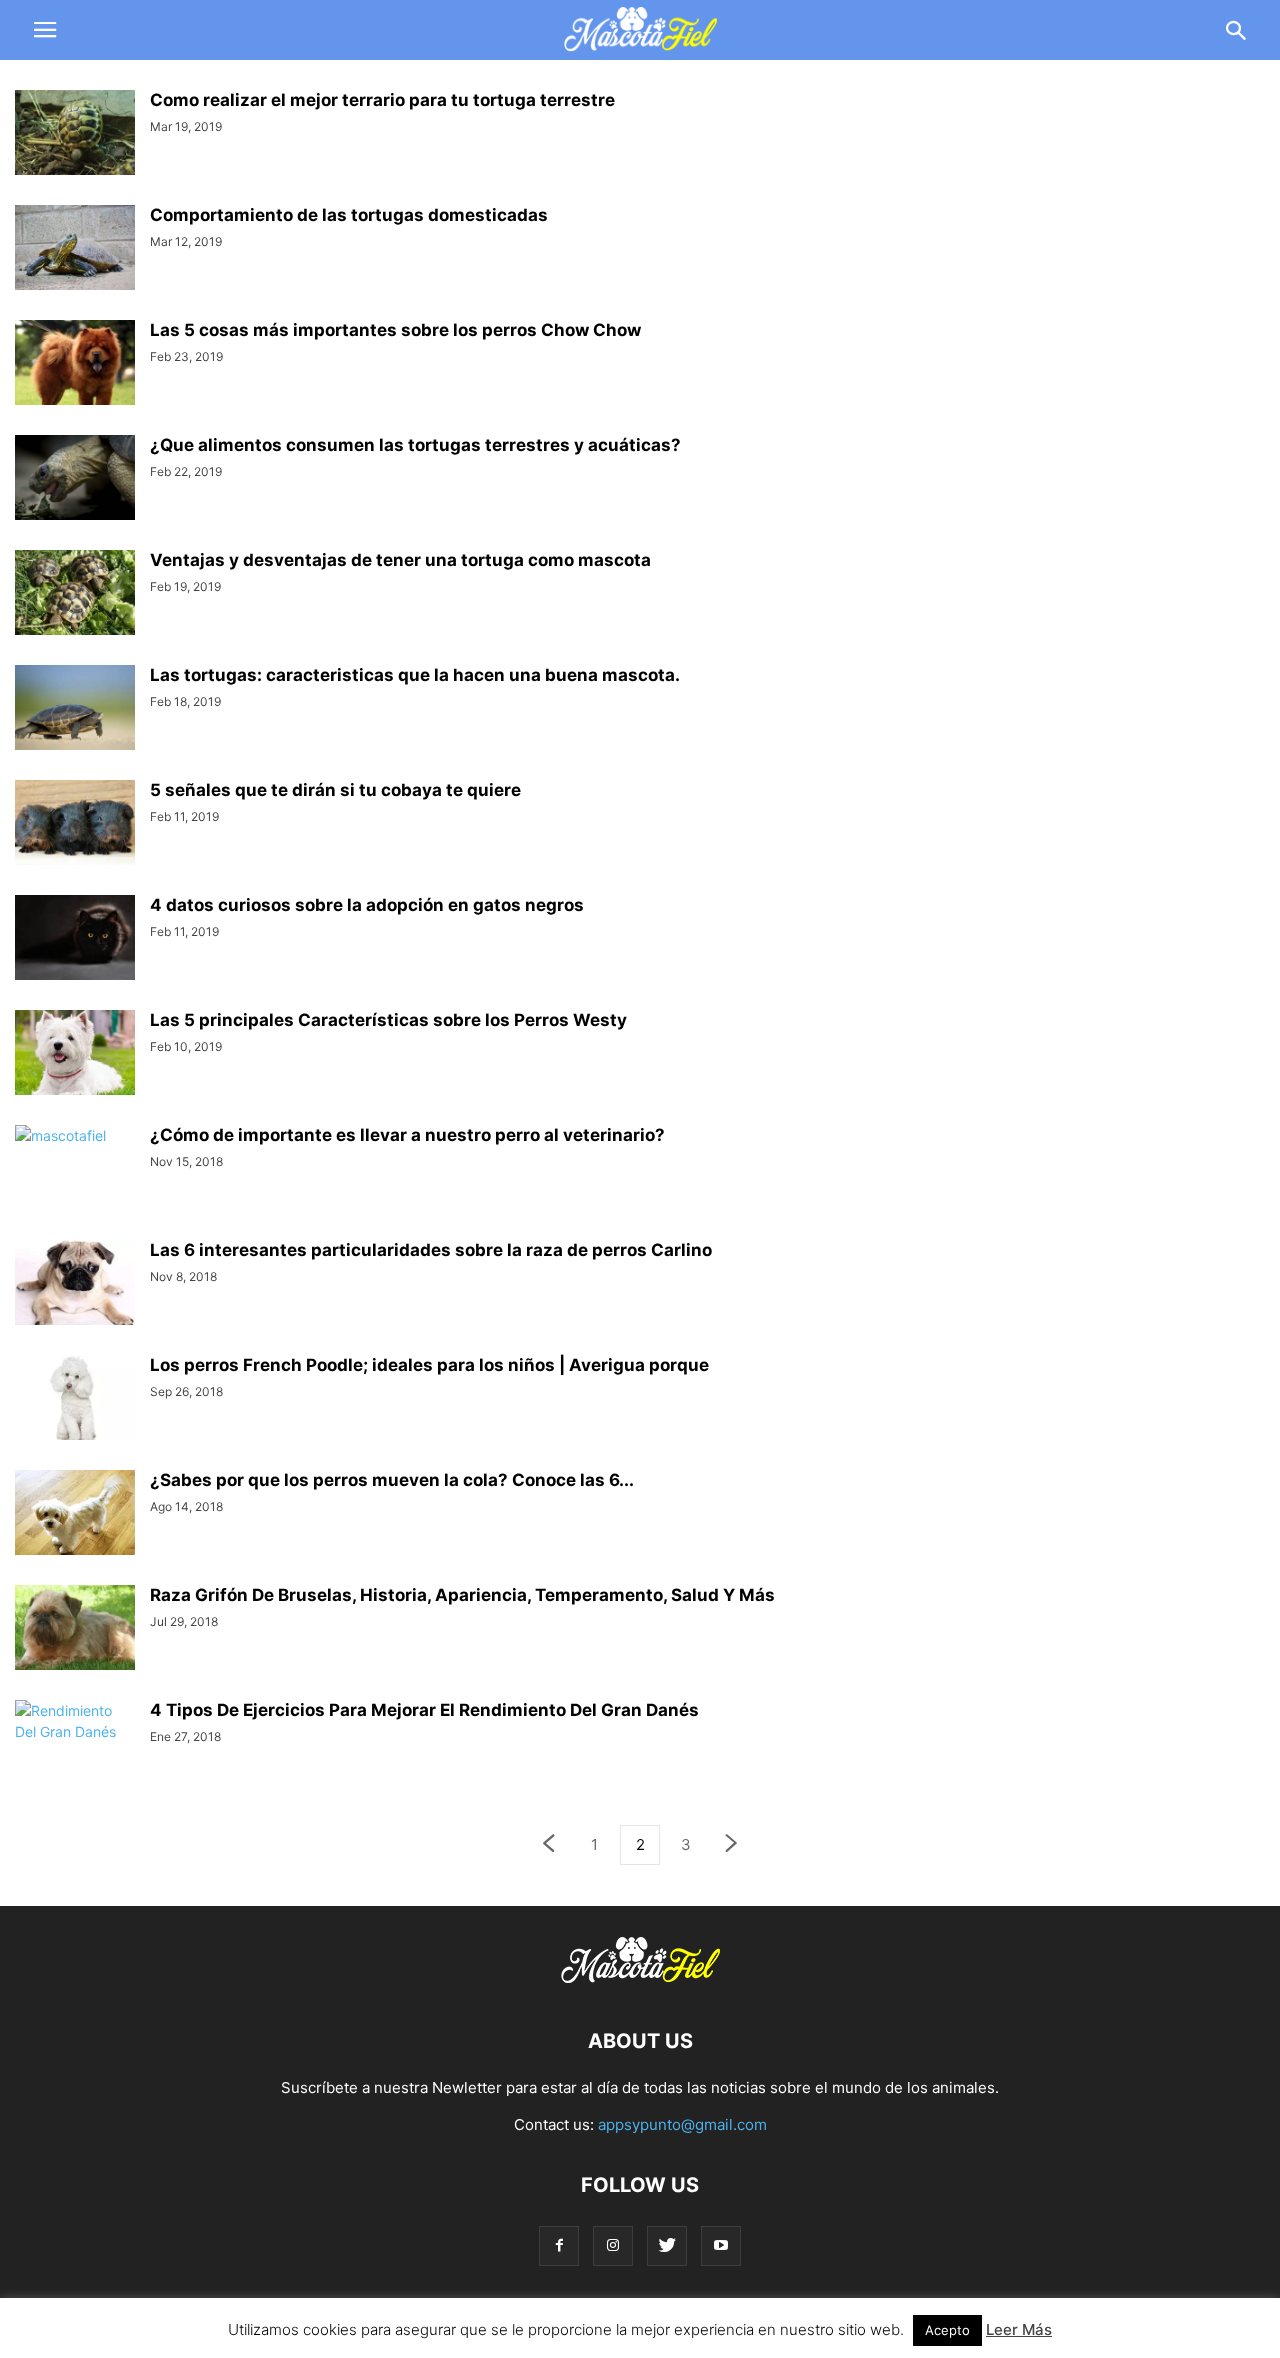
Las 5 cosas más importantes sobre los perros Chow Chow (395, 330)
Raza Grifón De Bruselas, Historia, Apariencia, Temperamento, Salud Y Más (462, 1595)
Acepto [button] (947, 2330)
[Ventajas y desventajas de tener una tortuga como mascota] (75, 595)
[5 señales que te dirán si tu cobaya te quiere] (75, 825)
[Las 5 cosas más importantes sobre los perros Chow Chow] (75, 365)
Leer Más (1019, 2329)
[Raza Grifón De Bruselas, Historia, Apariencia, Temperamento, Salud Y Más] (75, 1630)
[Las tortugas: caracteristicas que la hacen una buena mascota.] (75, 710)
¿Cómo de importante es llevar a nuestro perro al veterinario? (407, 1135)
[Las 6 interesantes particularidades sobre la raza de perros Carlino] (75, 1285)
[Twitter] (667, 2245)
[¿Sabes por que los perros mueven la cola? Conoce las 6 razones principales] (75, 1515)
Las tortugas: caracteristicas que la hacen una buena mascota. (415, 675)
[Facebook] (559, 2245)
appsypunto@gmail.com (682, 2124)
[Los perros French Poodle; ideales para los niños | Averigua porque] (75, 1400)
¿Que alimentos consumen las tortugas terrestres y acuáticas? (415, 445)
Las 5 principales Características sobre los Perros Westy (388, 1020)
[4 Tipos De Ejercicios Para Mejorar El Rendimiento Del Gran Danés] (75, 1745)
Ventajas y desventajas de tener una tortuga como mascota (400, 560)
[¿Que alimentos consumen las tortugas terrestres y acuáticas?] (75, 480)
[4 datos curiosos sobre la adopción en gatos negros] (75, 940)
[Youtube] (721, 2245)
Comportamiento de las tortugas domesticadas (349, 215)
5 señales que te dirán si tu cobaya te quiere (335, 790)
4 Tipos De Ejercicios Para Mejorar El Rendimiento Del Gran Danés (424, 1710)
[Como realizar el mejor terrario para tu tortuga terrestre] (75, 135)
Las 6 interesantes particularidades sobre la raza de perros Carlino (431, 1250)
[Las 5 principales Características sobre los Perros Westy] (75, 1055)
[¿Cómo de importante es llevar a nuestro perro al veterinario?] (75, 1170)
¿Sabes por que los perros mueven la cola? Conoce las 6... (392, 1480)
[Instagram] (613, 2245)
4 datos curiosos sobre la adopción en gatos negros (367, 905)
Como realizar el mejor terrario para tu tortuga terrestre (382, 100)
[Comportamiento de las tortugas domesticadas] (75, 250)
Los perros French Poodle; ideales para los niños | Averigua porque (429, 1365)
